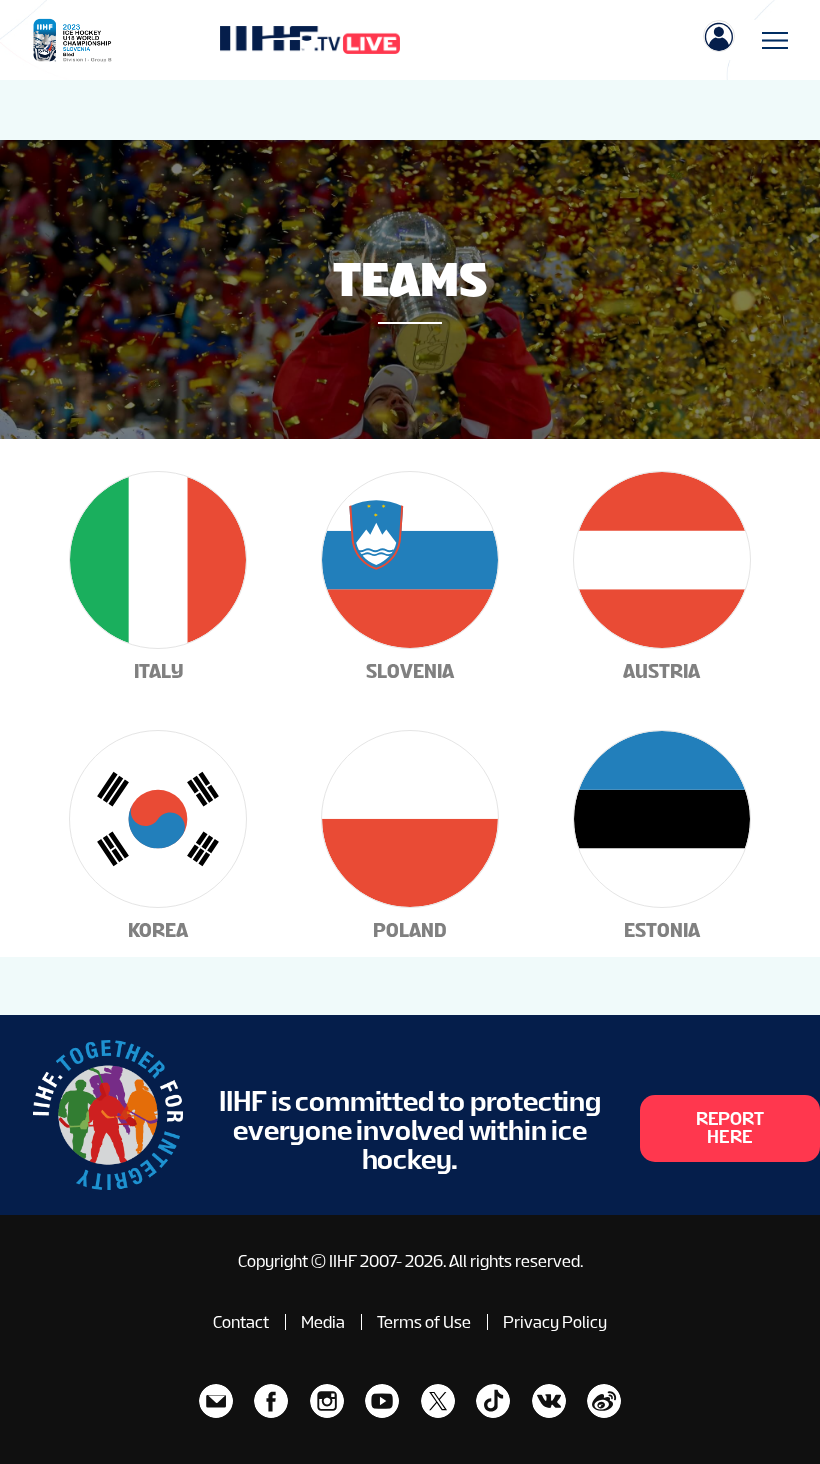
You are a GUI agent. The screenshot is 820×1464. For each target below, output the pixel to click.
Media (323, 1322)
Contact (241, 1322)
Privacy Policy (555, 1322)
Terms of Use (424, 1322)
